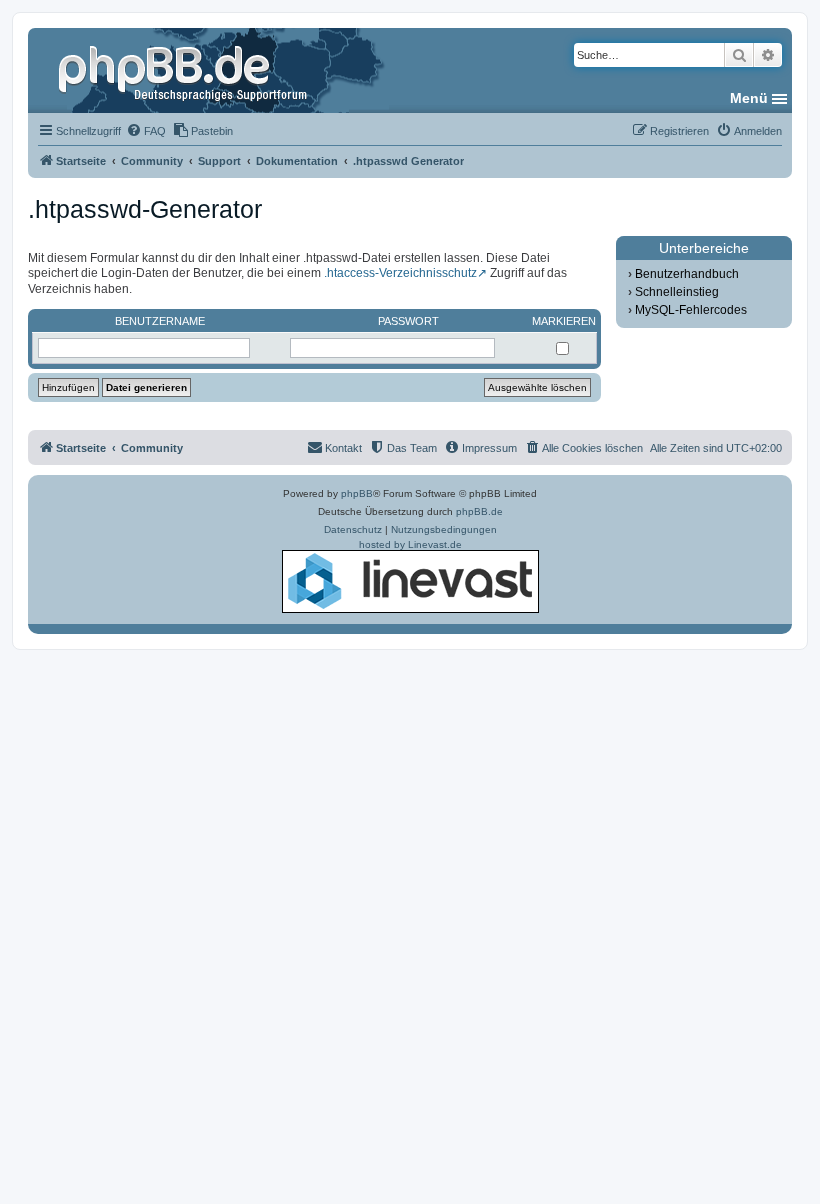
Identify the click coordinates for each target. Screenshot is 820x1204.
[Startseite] (185, 70)
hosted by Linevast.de (410, 544)
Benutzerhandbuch (687, 274)
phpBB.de (479, 511)
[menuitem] (146, 131)
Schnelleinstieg (677, 292)
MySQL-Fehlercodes (691, 310)
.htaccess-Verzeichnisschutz (400, 273)
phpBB (357, 493)
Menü (749, 98)
